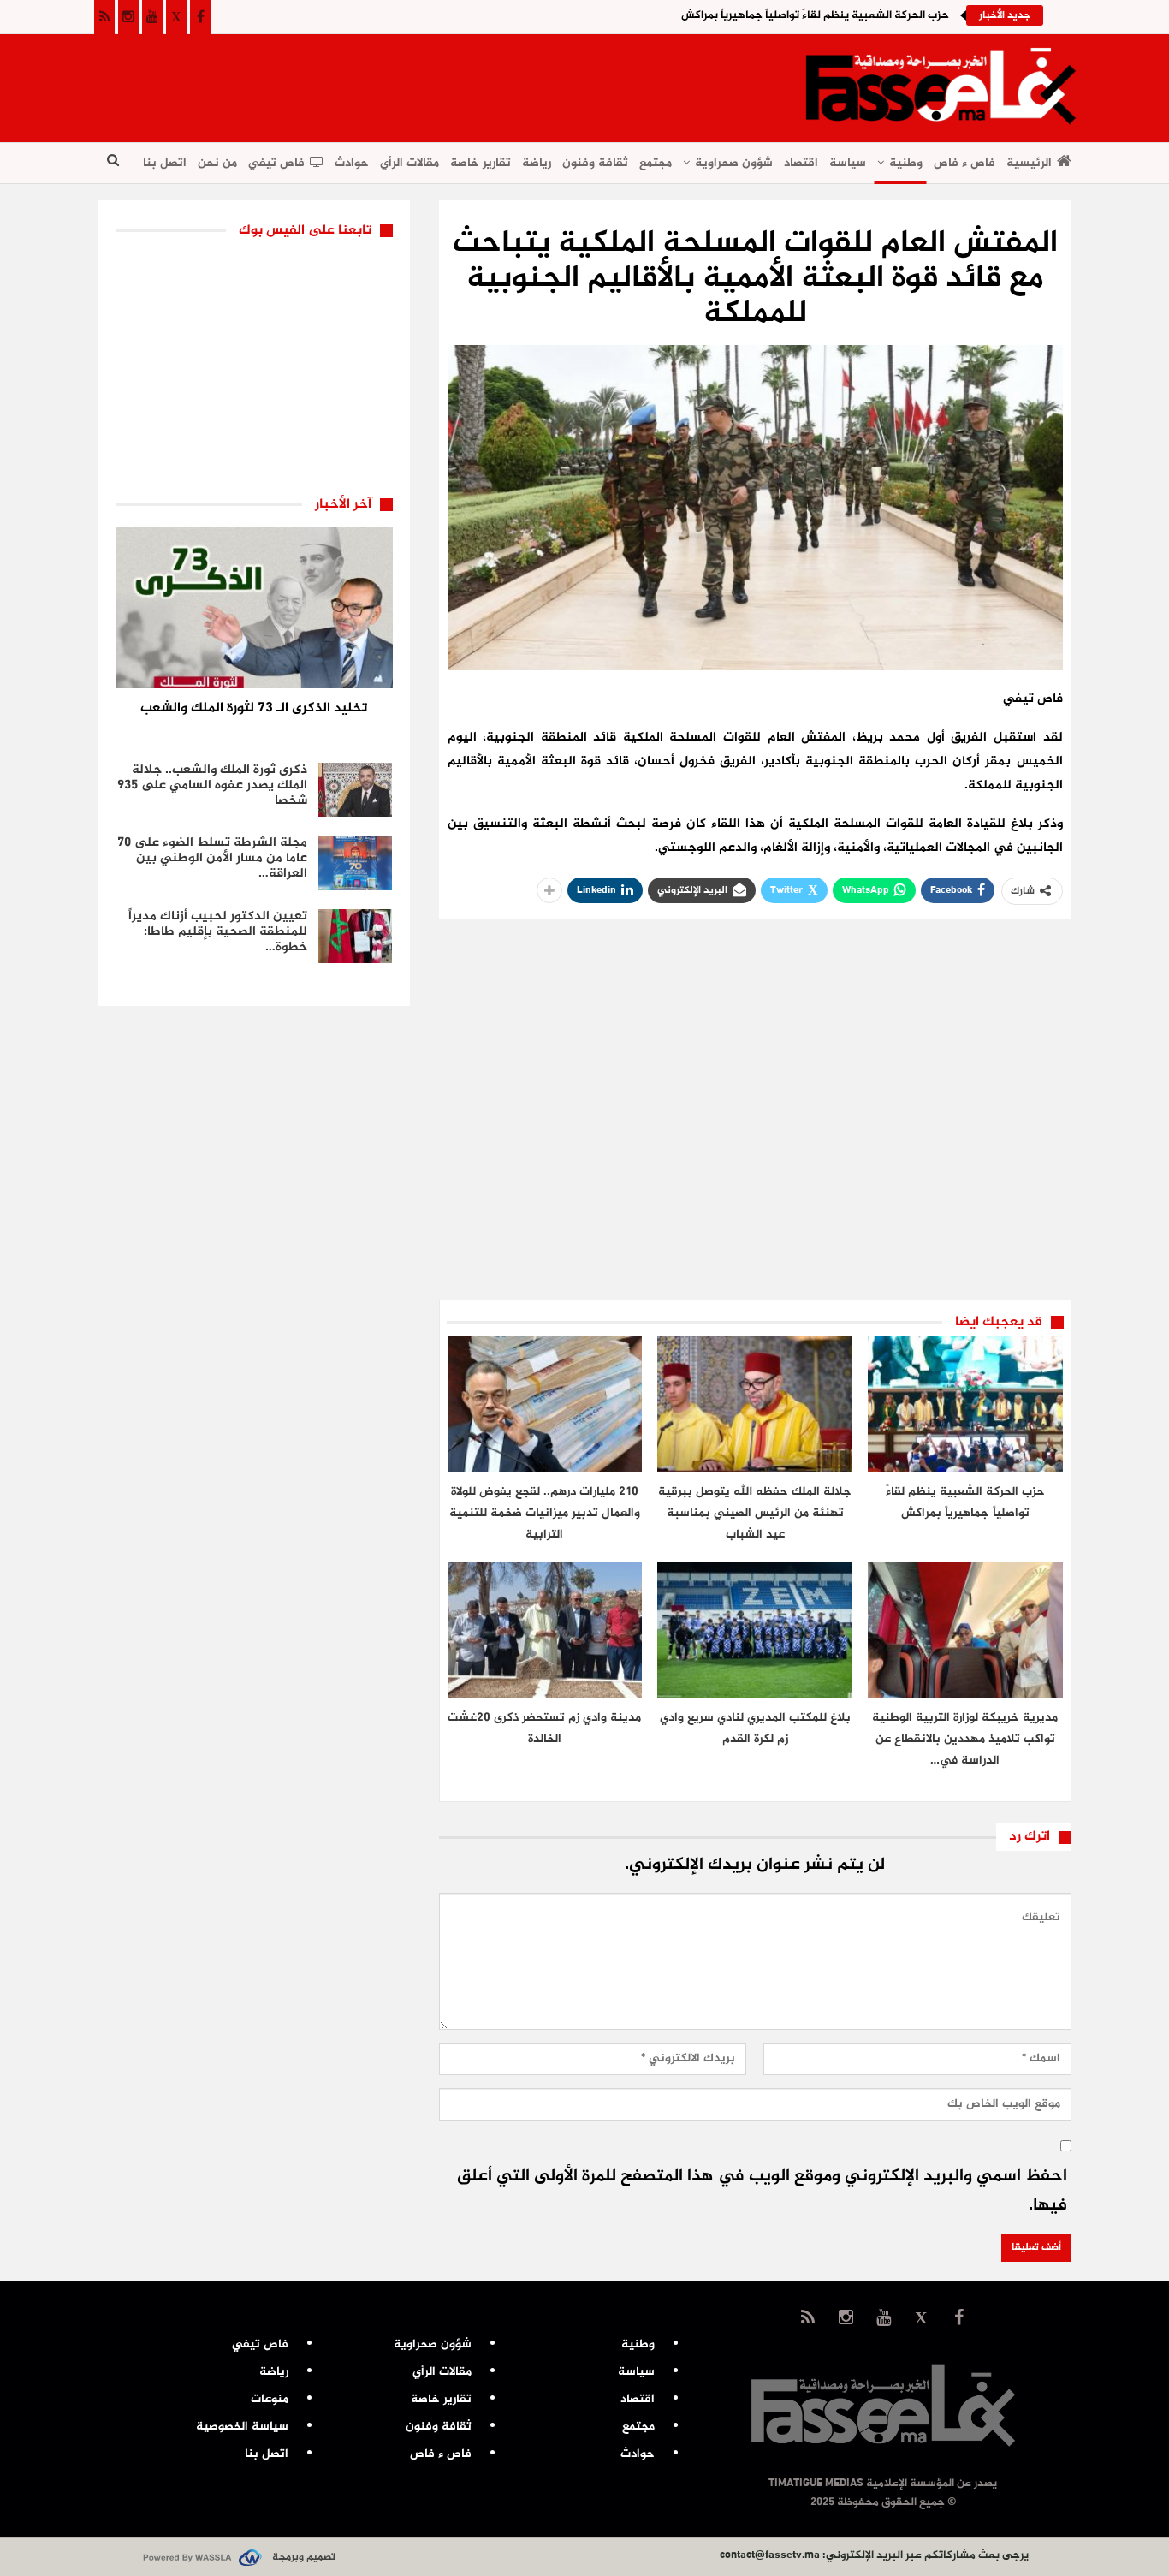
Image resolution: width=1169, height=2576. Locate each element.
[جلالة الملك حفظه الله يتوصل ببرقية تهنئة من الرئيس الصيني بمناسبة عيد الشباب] (755, 1404)
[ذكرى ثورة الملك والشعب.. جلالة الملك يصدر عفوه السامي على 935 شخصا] (355, 790)
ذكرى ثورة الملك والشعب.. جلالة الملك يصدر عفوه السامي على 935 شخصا (212, 785)
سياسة (848, 163)
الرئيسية (1029, 163)
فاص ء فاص (964, 163)
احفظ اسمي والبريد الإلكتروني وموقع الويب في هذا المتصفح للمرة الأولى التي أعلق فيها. (762, 2191)
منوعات (270, 2399)
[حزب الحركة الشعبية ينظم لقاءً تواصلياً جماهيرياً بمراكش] (965, 1404)
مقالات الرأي (409, 163)
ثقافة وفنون (595, 163)
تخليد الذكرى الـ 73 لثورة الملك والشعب (254, 708)
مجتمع (656, 163)
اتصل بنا (165, 163)
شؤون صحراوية (734, 163)
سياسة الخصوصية (242, 2427)
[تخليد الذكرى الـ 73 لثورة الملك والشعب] (254, 608)
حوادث (352, 163)
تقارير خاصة (481, 163)
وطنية (906, 163)
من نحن (217, 163)
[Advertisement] (410, 82)
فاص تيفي (276, 163)
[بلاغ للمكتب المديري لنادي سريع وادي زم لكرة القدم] (755, 1630)
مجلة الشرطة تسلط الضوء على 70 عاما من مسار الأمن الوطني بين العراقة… (212, 858)
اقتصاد (801, 163)
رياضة (537, 163)
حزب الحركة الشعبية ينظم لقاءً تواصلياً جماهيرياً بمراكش (815, 15)
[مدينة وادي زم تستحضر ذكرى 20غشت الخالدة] (545, 1630)
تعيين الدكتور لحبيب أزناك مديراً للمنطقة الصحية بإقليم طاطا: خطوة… (218, 932)
